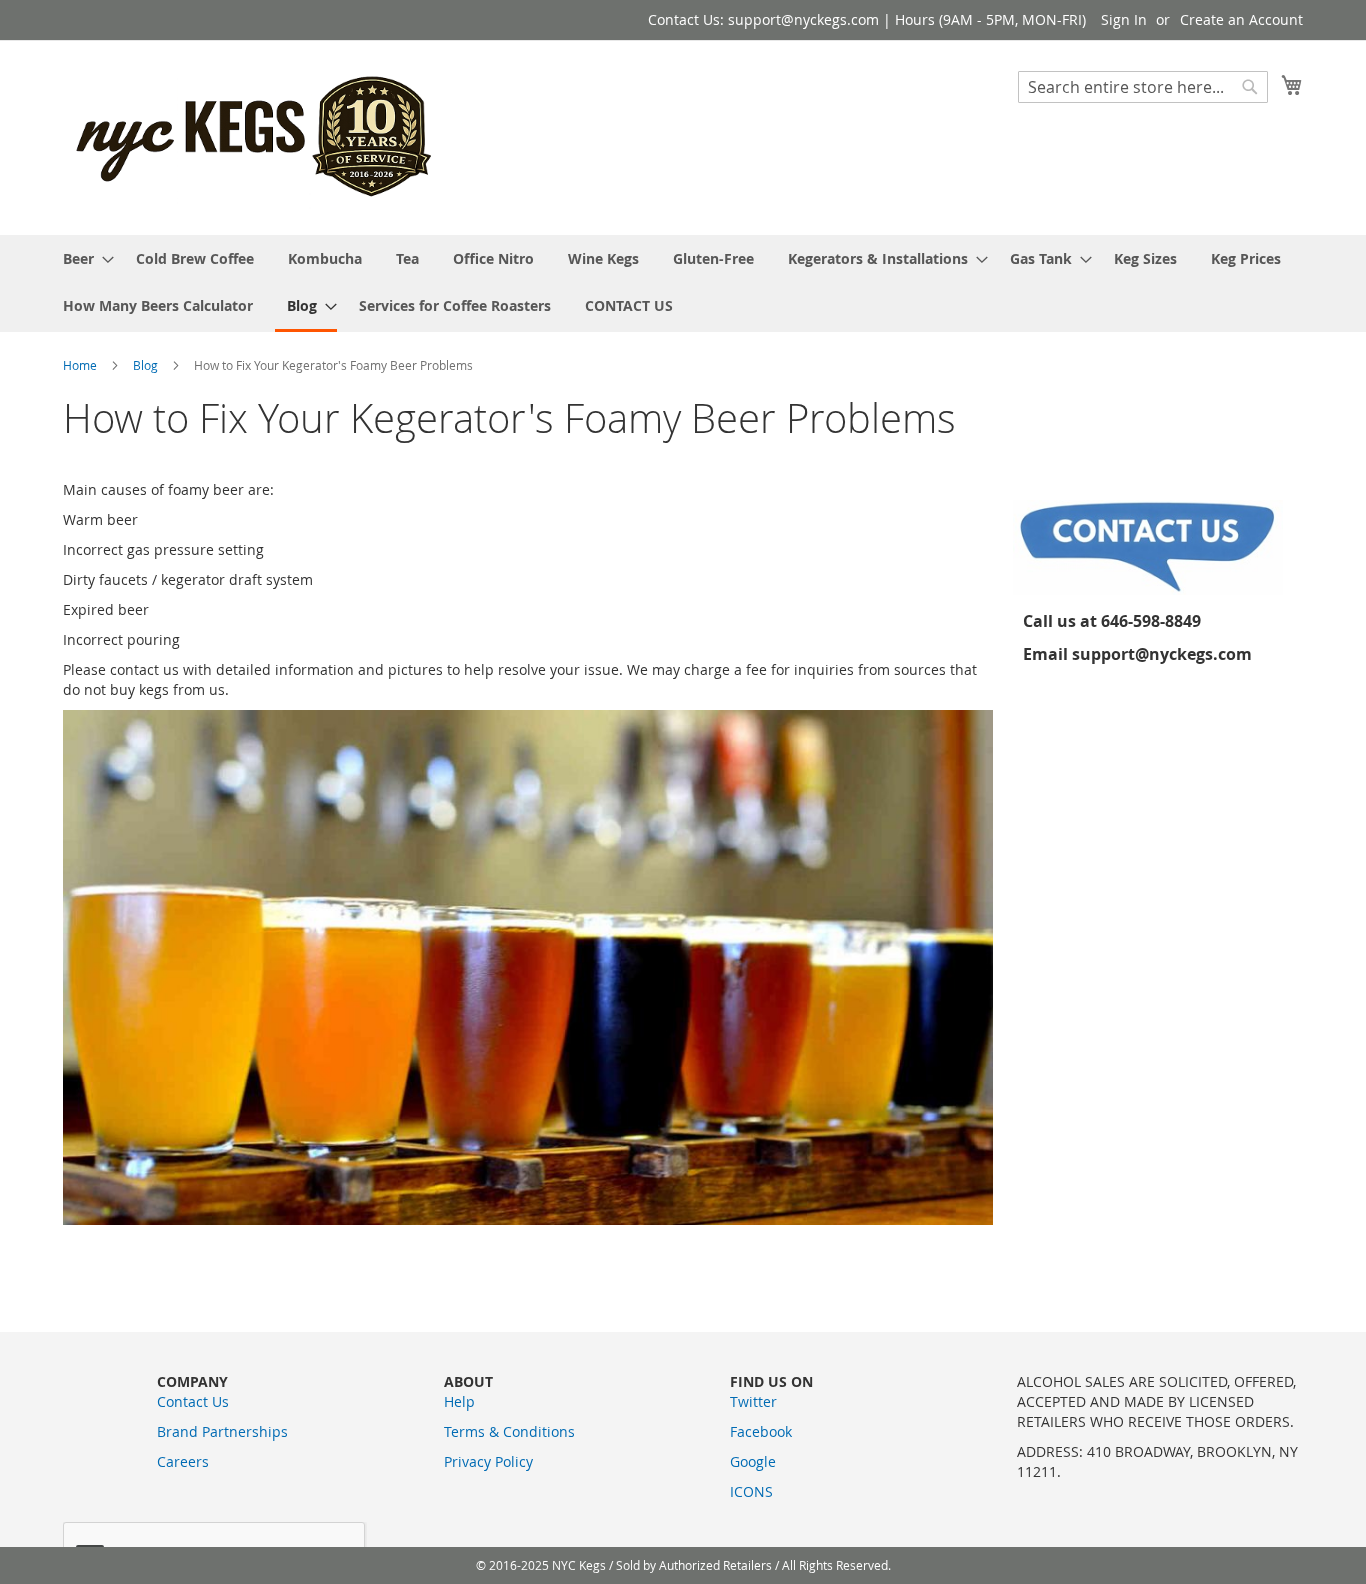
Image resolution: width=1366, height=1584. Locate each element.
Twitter (753, 1401)
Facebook (761, 1431)
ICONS (751, 1491)
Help (459, 1401)
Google (753, 1461)
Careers (183, 1461)
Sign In (1124, 19)
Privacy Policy (488, 1461)
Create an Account (1241, 19)
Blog (147, 365)
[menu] (683, 283)
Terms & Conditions (509, 1431)
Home (81, 365)
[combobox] (1143, 87)
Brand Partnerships (222, 1431)
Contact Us (193, 1401)
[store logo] (256, 136)
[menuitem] (82, 258)
